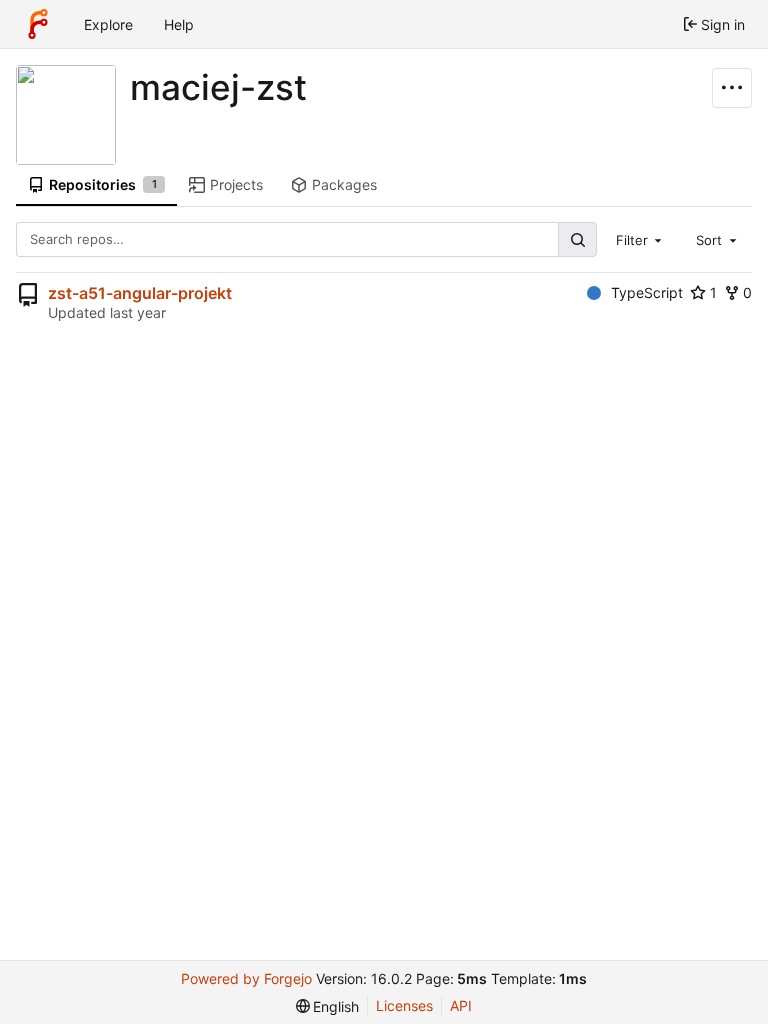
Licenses (404, 1005)
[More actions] (732, 88)
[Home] (38, 24)
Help (179, 24)
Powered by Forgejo (246, 978)
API (461, 1005)
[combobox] (641, 239)
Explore (108, 24)
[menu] (328, 1006)
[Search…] (577, 239)
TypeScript (647, 292)
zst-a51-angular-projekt (140, 293)
